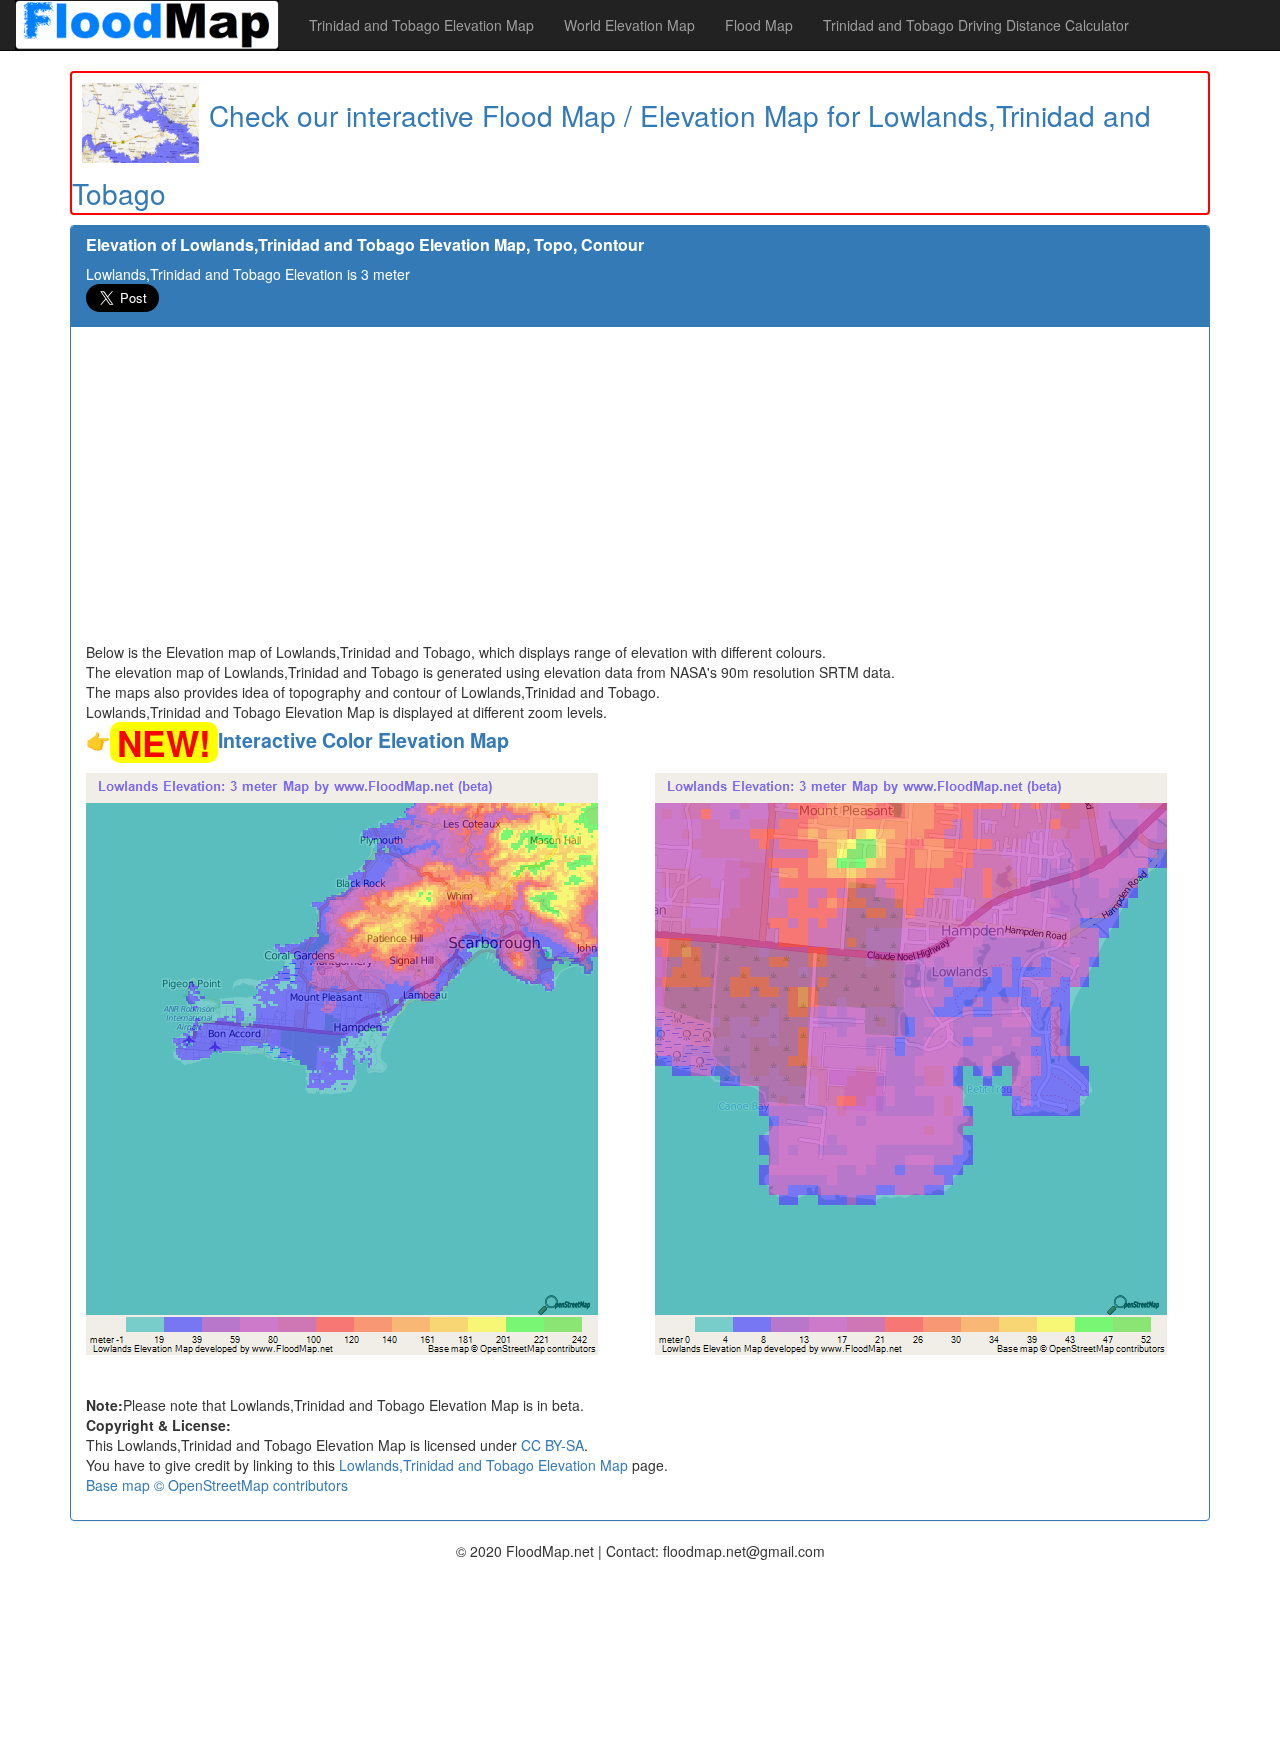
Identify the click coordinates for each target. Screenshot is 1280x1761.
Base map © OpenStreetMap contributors (217, 1485)
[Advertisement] (640, 492)
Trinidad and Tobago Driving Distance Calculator (976, 25)
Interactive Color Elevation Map (363, 740)
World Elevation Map (629, 25)
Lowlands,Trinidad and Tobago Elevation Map (483, 1465)
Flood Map (759, 25)
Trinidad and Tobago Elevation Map (421, 25)
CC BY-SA (552, 1445)
